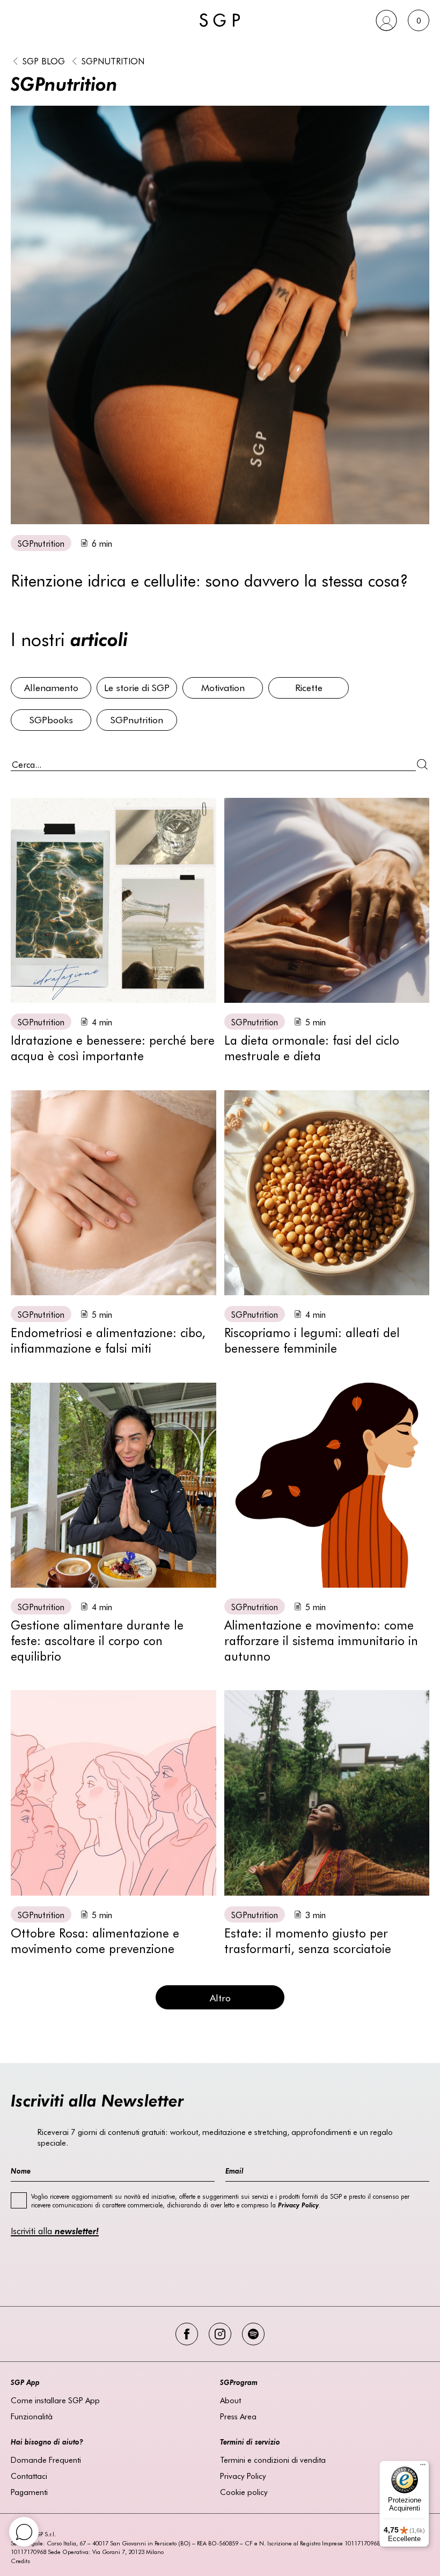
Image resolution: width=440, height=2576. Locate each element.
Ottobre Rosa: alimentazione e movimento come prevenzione (95, 1940)
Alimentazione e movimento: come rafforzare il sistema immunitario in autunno (321, 1640)
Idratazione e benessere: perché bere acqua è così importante (113, 1047)
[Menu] (423, 2467)
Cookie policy (244, 2492)
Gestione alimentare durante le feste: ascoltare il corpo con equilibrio (97, 1640)
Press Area (238, 2416)
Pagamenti (29, 2492)
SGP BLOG (44, 61)
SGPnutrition (113, 61)
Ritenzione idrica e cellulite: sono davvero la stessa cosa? (210, 580)
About (230, 2400)
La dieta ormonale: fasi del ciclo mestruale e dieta (312, 1047)
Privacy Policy (243, 2476)
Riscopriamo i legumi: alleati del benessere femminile (312, 1340)
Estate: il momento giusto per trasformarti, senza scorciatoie (308, 1940)
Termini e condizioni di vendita (273, 2460)
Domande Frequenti (46, 2460)
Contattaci (29, 2476)
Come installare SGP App (55, 2400)
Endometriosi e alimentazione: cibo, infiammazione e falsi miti (108, 1340)
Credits (20, 2561)
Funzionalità (32, 2416)
